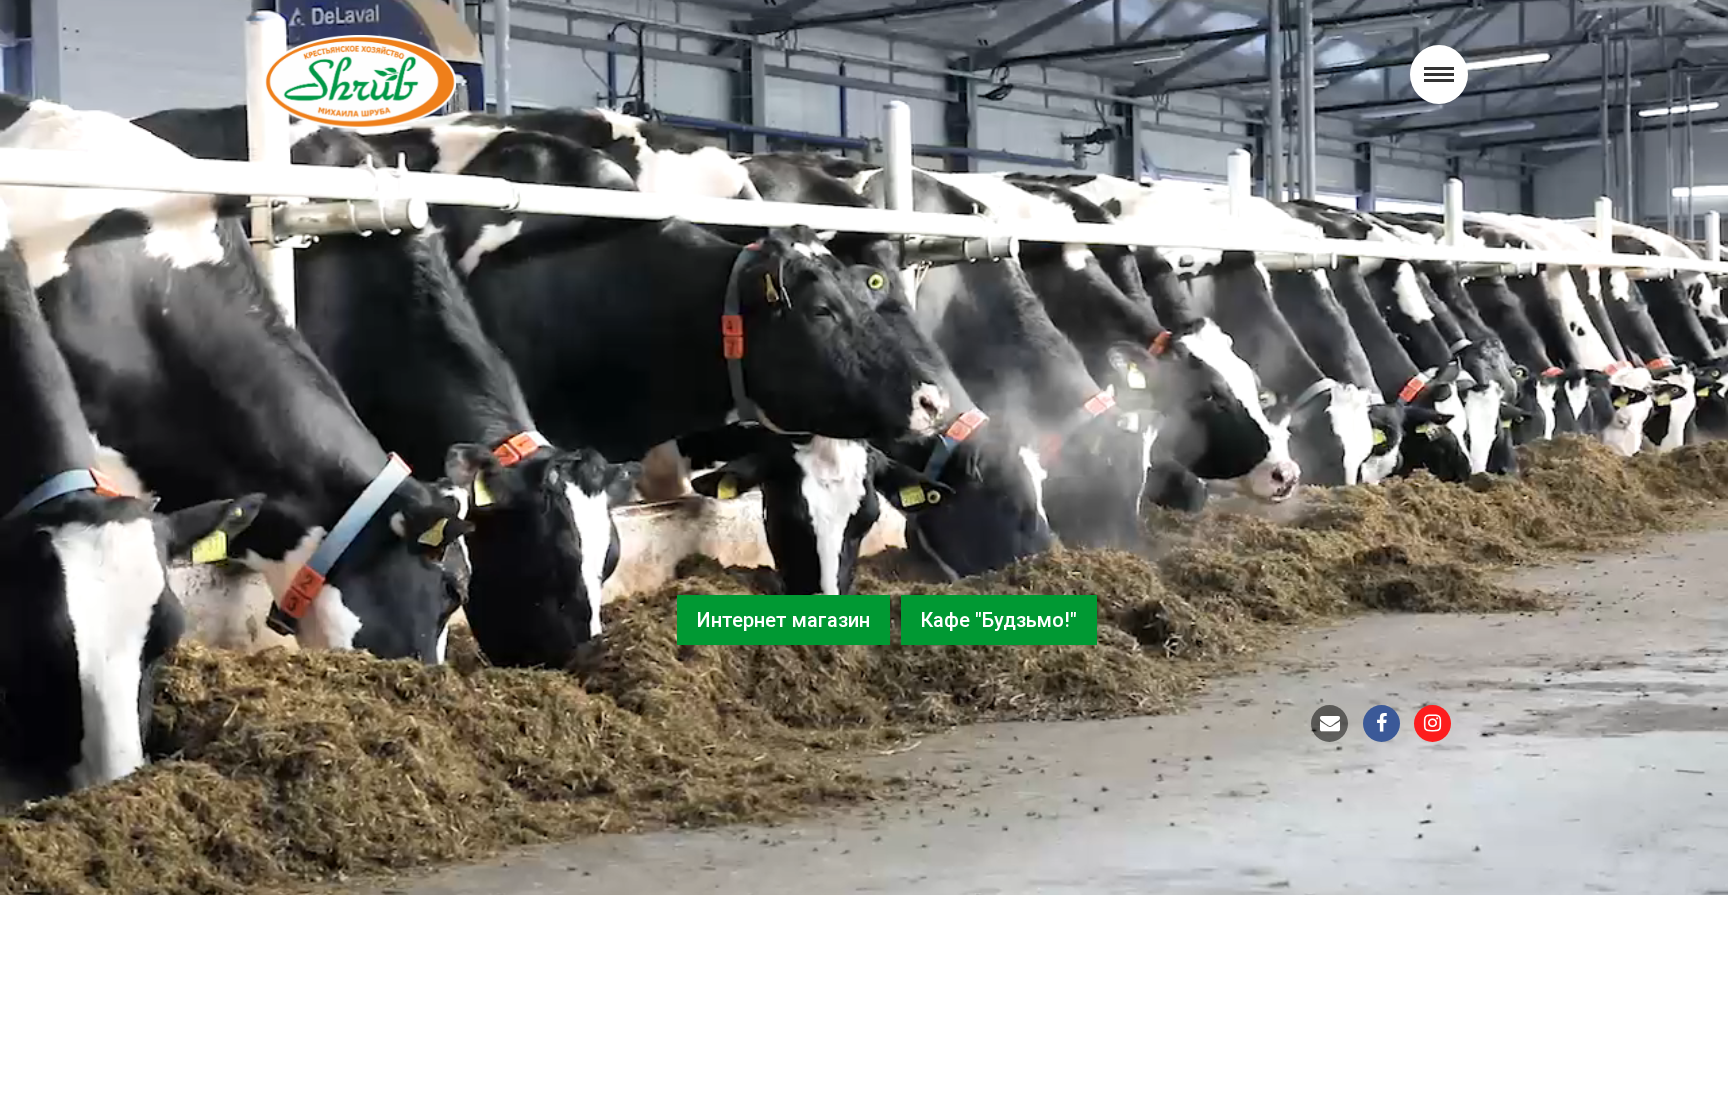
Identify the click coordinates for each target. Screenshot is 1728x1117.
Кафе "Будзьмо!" (999, 620)
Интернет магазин (783, 620)
